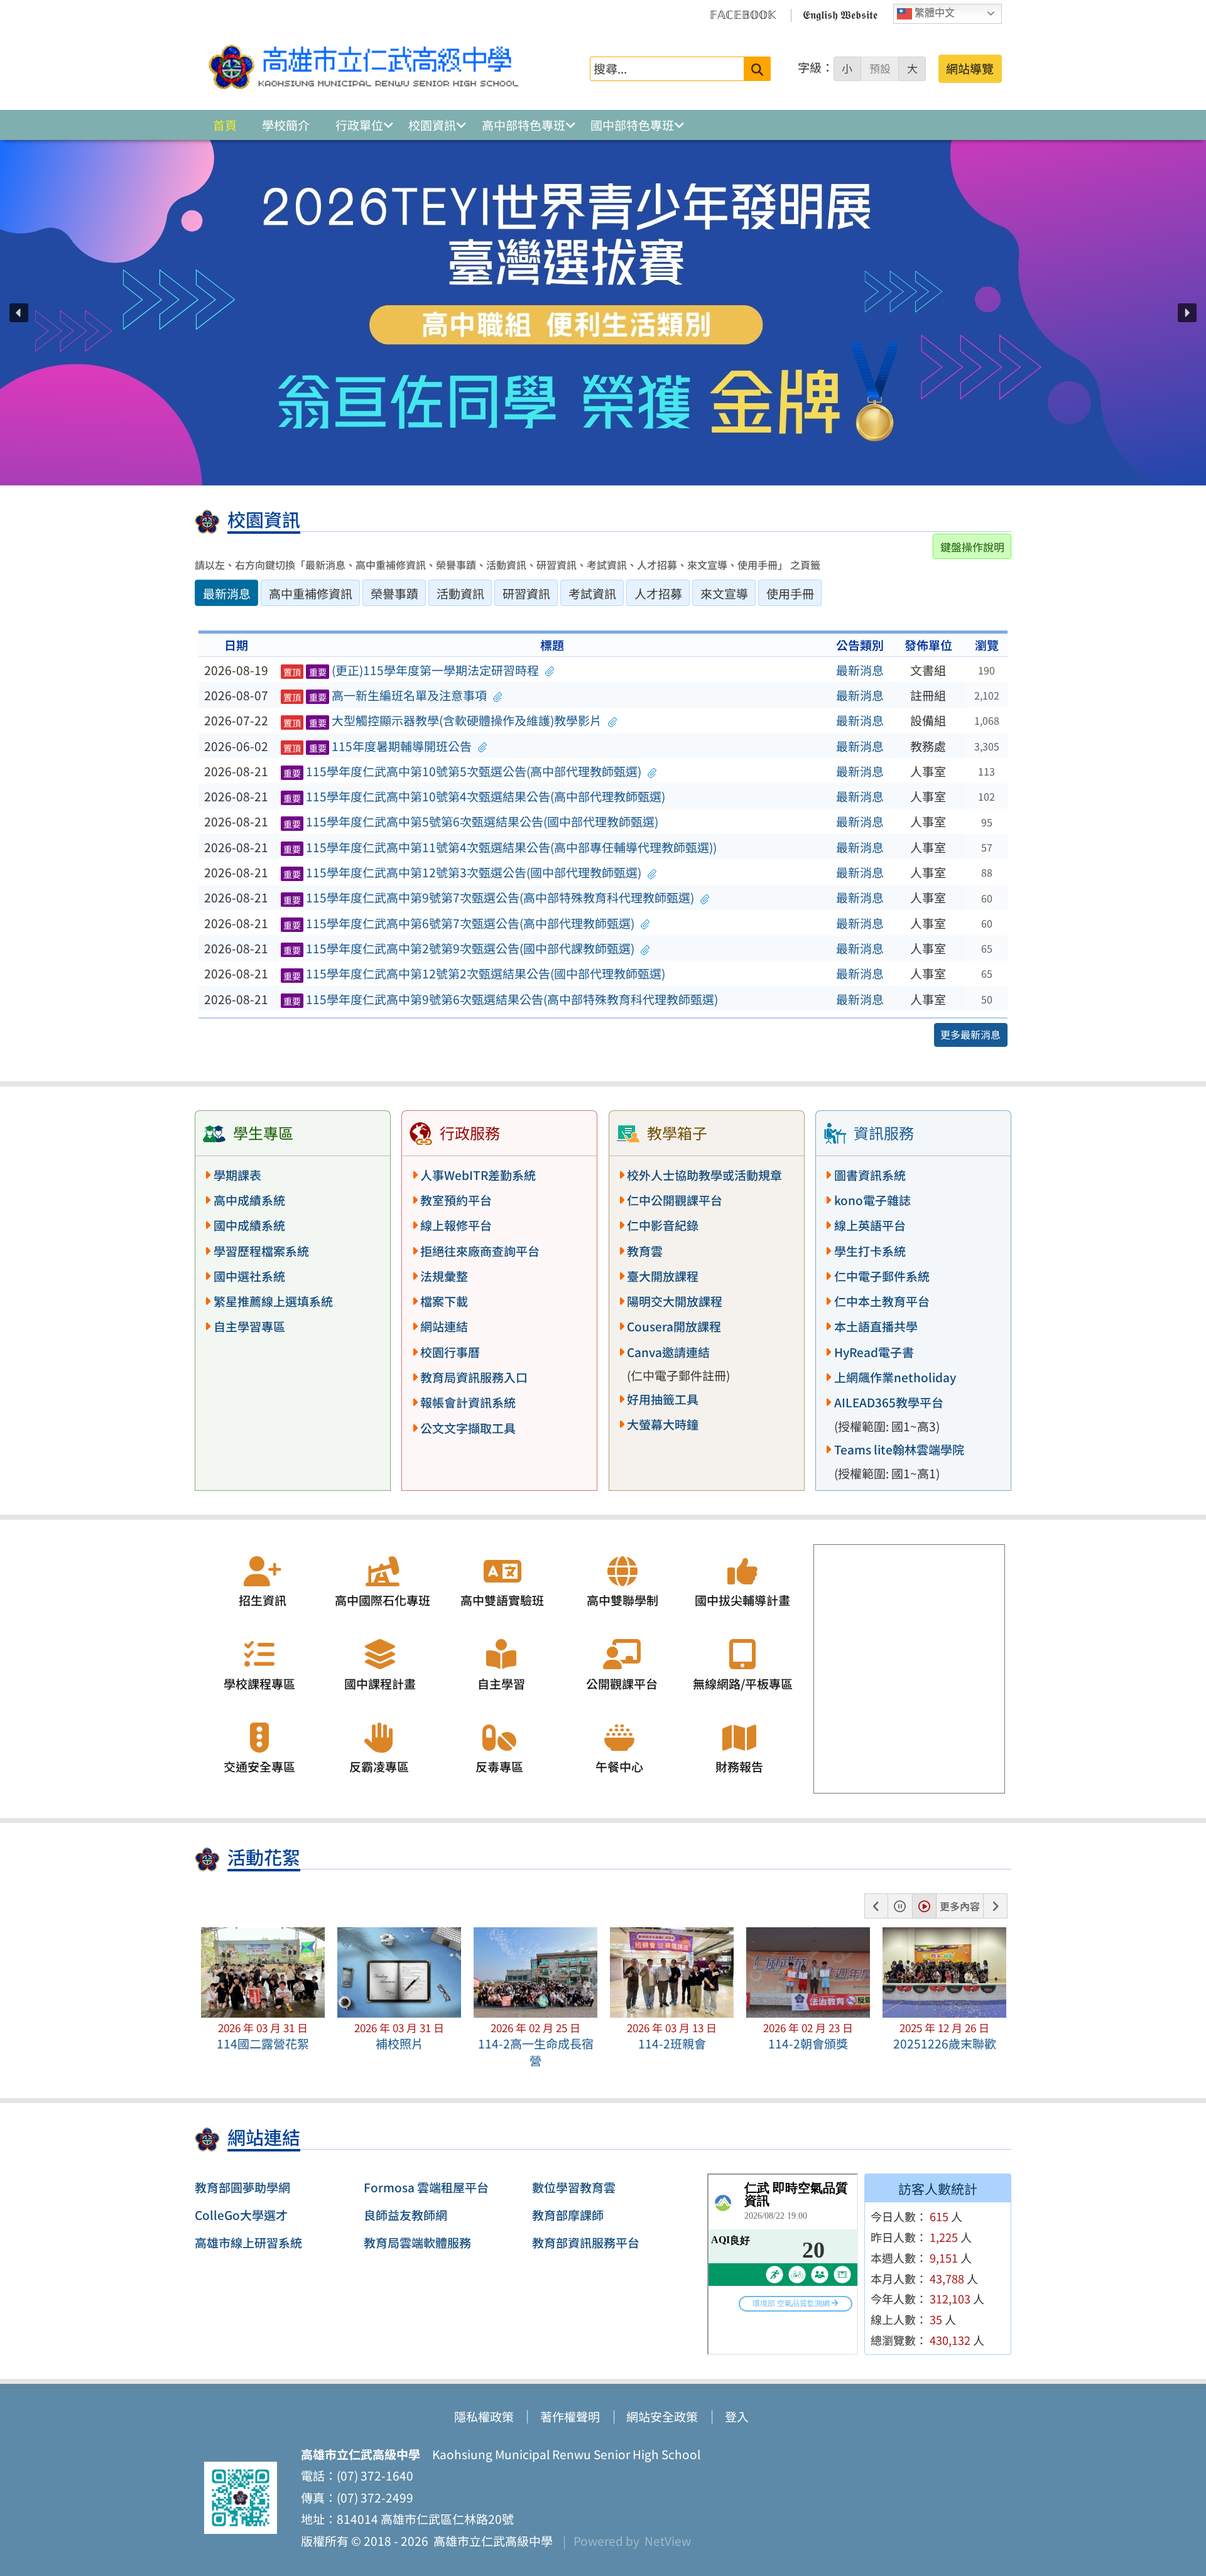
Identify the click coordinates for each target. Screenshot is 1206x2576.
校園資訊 (432, 125)
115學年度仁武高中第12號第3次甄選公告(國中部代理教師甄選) (463, 872)
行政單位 (359, 125)
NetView (668, 2541)
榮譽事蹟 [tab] (394, 593)
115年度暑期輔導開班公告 (378, 746)
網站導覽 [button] (970, 68)
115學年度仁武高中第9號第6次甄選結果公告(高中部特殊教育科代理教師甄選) (501, 999)
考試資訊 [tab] (592, 593)
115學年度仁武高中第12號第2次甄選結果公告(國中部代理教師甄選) (475, 973)
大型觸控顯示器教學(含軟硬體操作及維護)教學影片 (443, 720)
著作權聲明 (570, 2416)
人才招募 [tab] (658, 593)
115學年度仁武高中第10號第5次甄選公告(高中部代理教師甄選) (463, 771)
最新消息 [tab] (227, 593)
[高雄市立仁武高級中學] (364, 68)
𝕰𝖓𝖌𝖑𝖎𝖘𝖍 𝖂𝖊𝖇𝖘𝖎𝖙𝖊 (840, 14)
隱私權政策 (484, 2416)
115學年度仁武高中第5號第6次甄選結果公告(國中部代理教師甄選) (471, 821)
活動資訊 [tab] (460, 593)
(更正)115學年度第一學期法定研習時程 (411, 670)
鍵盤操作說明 (972, 547)
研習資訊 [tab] (526, 593)
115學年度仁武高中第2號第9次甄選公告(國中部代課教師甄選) (459, 948)
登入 (737, 2416)
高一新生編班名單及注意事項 (385, 695)
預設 (880, 68)
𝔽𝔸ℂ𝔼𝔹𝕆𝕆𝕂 (743, 14)
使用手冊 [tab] (790, 593)
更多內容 (960, 1906)
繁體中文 (933, 13)
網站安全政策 (662, 2416)
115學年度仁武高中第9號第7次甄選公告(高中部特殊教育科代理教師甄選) (489, 897)
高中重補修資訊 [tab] (311, 593)
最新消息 (860, 670)
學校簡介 (286, 125)
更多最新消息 (970, 1034)
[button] (19, 313)
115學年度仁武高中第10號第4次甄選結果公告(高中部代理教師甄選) (475, 796)
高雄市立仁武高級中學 (491, 2541)
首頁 (225, 125)
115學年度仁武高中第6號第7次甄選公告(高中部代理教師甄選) (459, 923)
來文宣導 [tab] (724, 593)
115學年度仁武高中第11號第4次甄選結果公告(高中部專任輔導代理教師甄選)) (500, 847)
